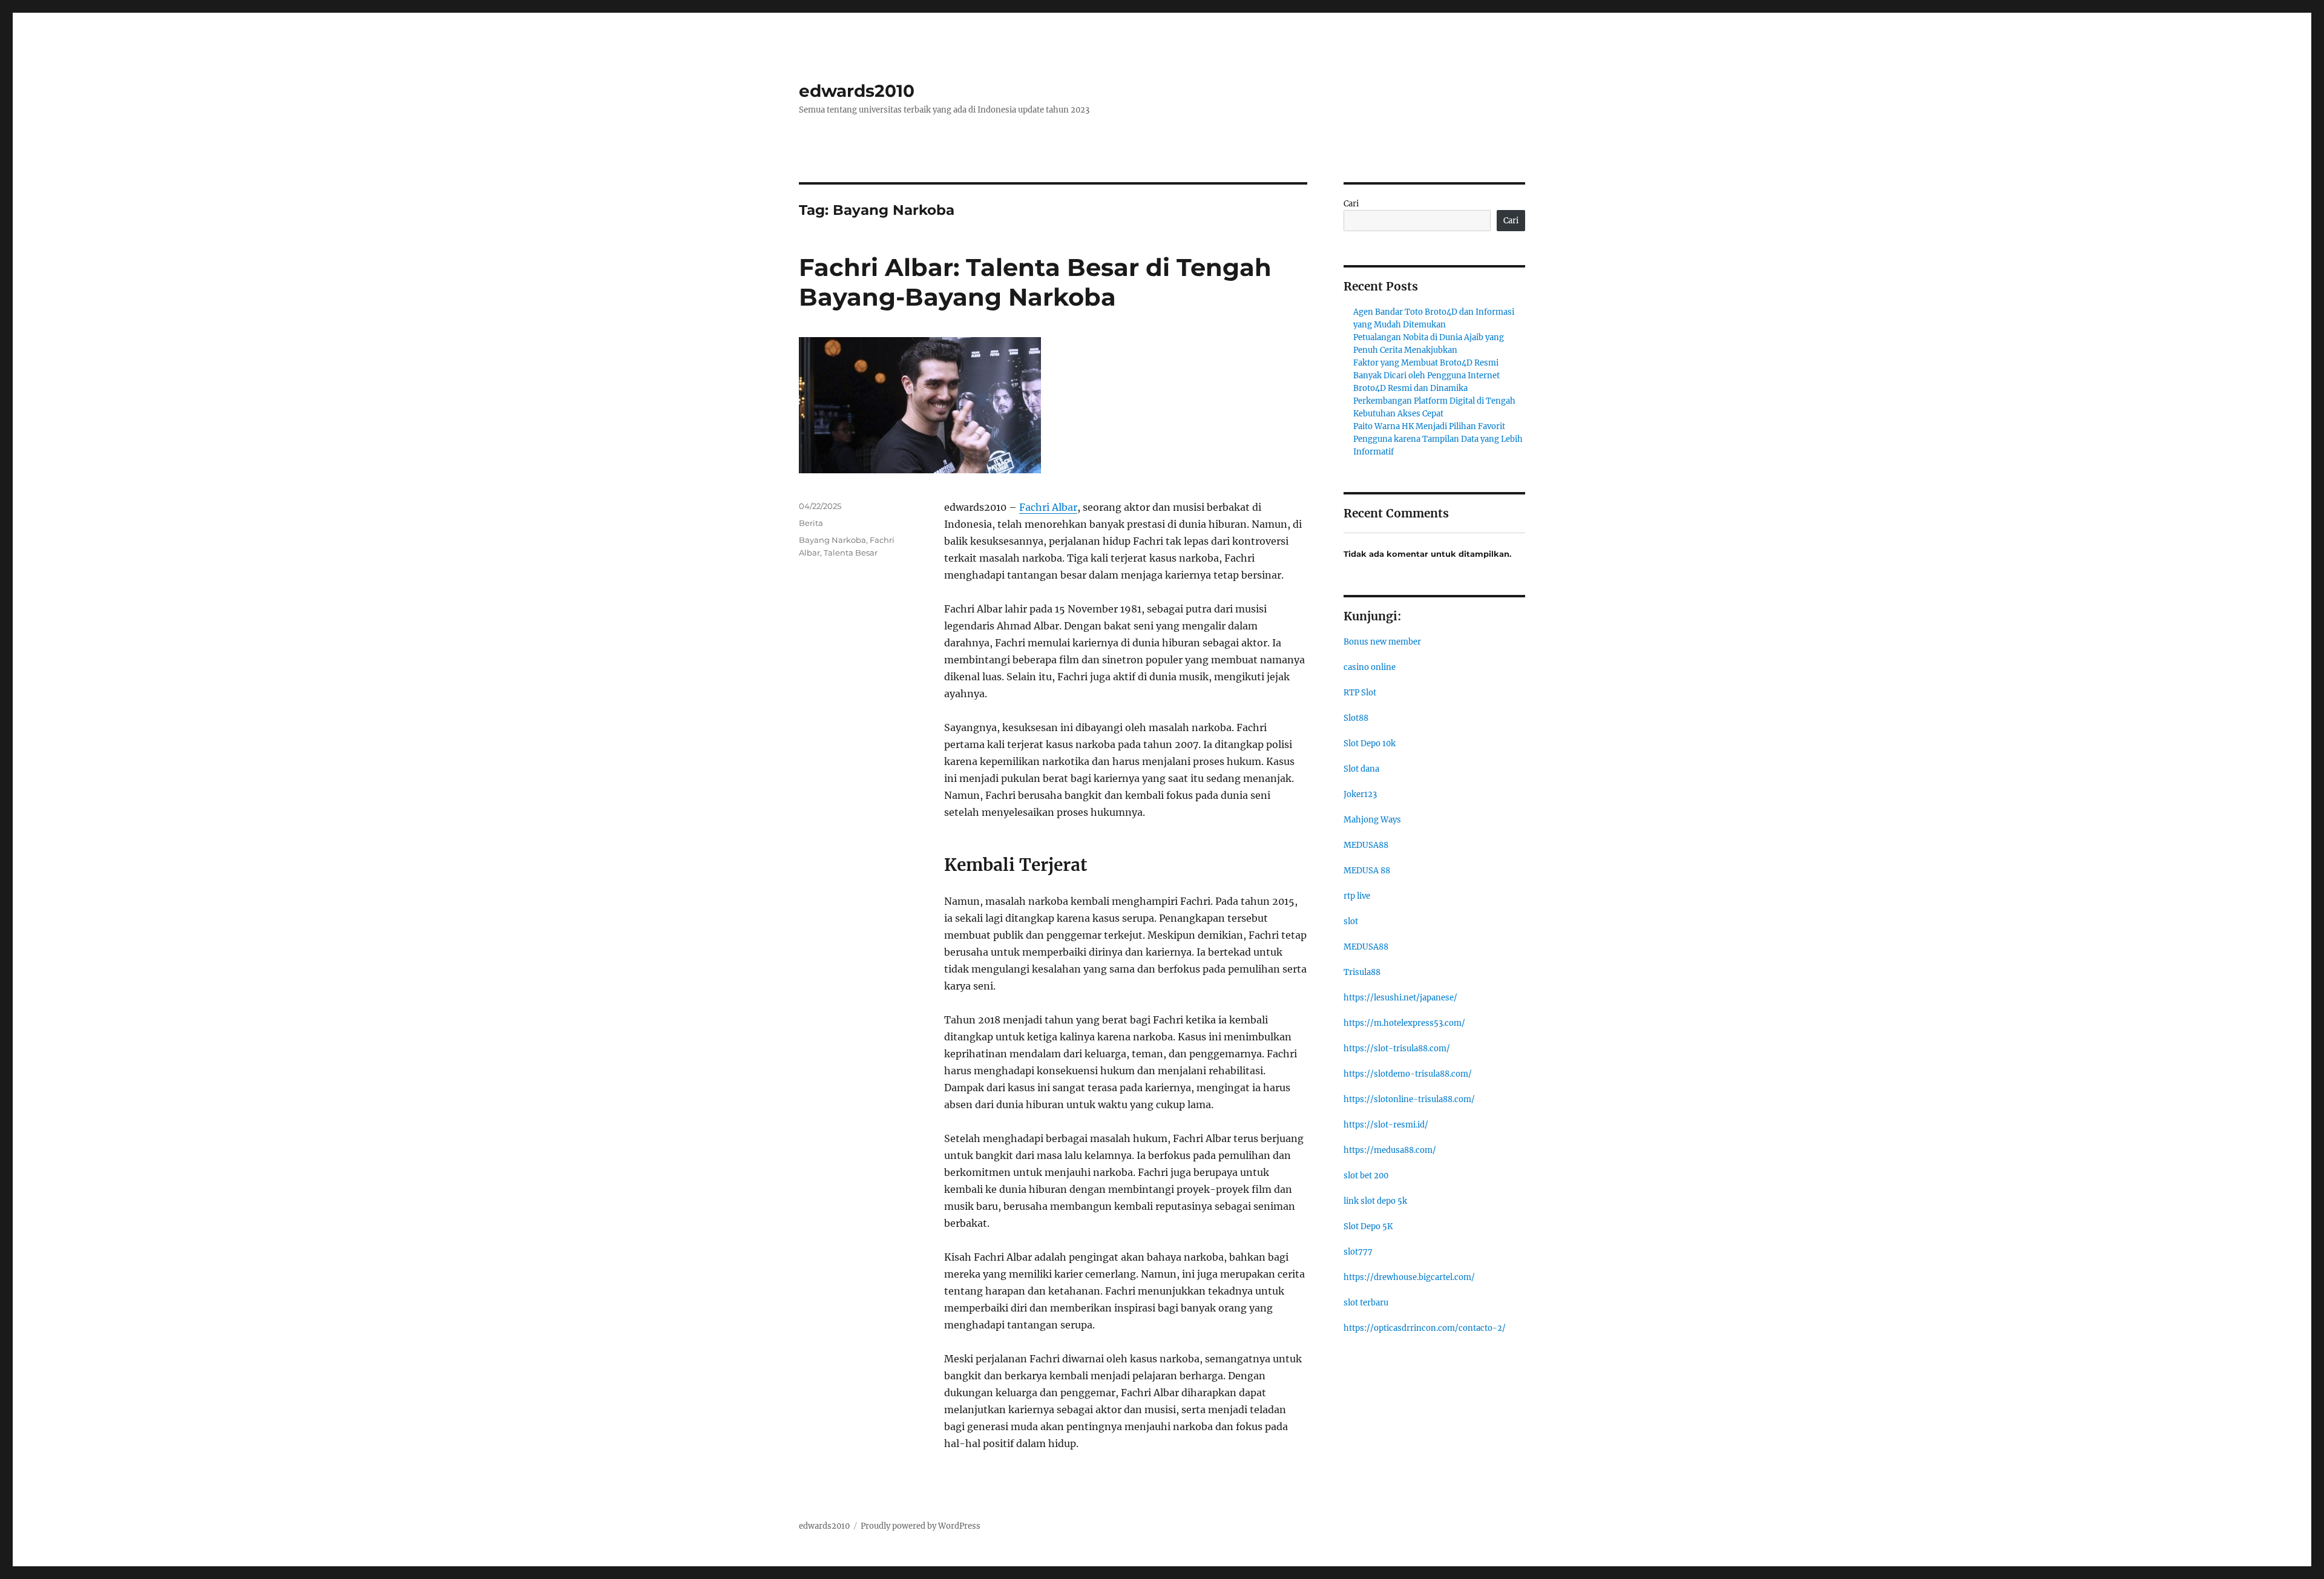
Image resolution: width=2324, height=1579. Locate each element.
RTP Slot (1360, 693)
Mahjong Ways (1372, 820)
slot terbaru (1366, 1303)
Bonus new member (1382, 642)
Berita (811, 523)
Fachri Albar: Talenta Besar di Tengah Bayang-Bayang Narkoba (1035, 282)
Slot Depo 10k (1370, 744)
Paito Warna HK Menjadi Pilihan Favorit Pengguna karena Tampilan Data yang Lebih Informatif (1438, 439)
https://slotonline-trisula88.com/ (1409, 1099)
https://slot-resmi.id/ (1386, 1125)
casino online (1370, 667)
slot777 (1358, 1252)
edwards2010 (857, 91)
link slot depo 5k (1375, 1201)
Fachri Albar (1048, 507)
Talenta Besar (851, 553)
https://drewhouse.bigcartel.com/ (1409, 1277)
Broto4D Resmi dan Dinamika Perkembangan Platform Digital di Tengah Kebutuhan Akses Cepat (1434, 401)
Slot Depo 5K (1368, 1226)
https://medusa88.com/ (1390, 1150)
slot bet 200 (1366, 1176)
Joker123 (1360, 794)
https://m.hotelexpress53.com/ (1404, 1023)
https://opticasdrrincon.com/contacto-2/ (1425, 1328)
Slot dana (1361, 769)
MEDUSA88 (1366, 845)
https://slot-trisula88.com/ (1397, 1049)
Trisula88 (1362, 972)
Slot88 (1356, 718)
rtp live (1357, 896)
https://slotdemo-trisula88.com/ (1408, 1074)
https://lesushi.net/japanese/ (1400, 998)
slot (1351, 921)
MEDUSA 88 (1367, 871)
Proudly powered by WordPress (921, 1526)
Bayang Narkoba (832, 540)
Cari (1351, 204)
